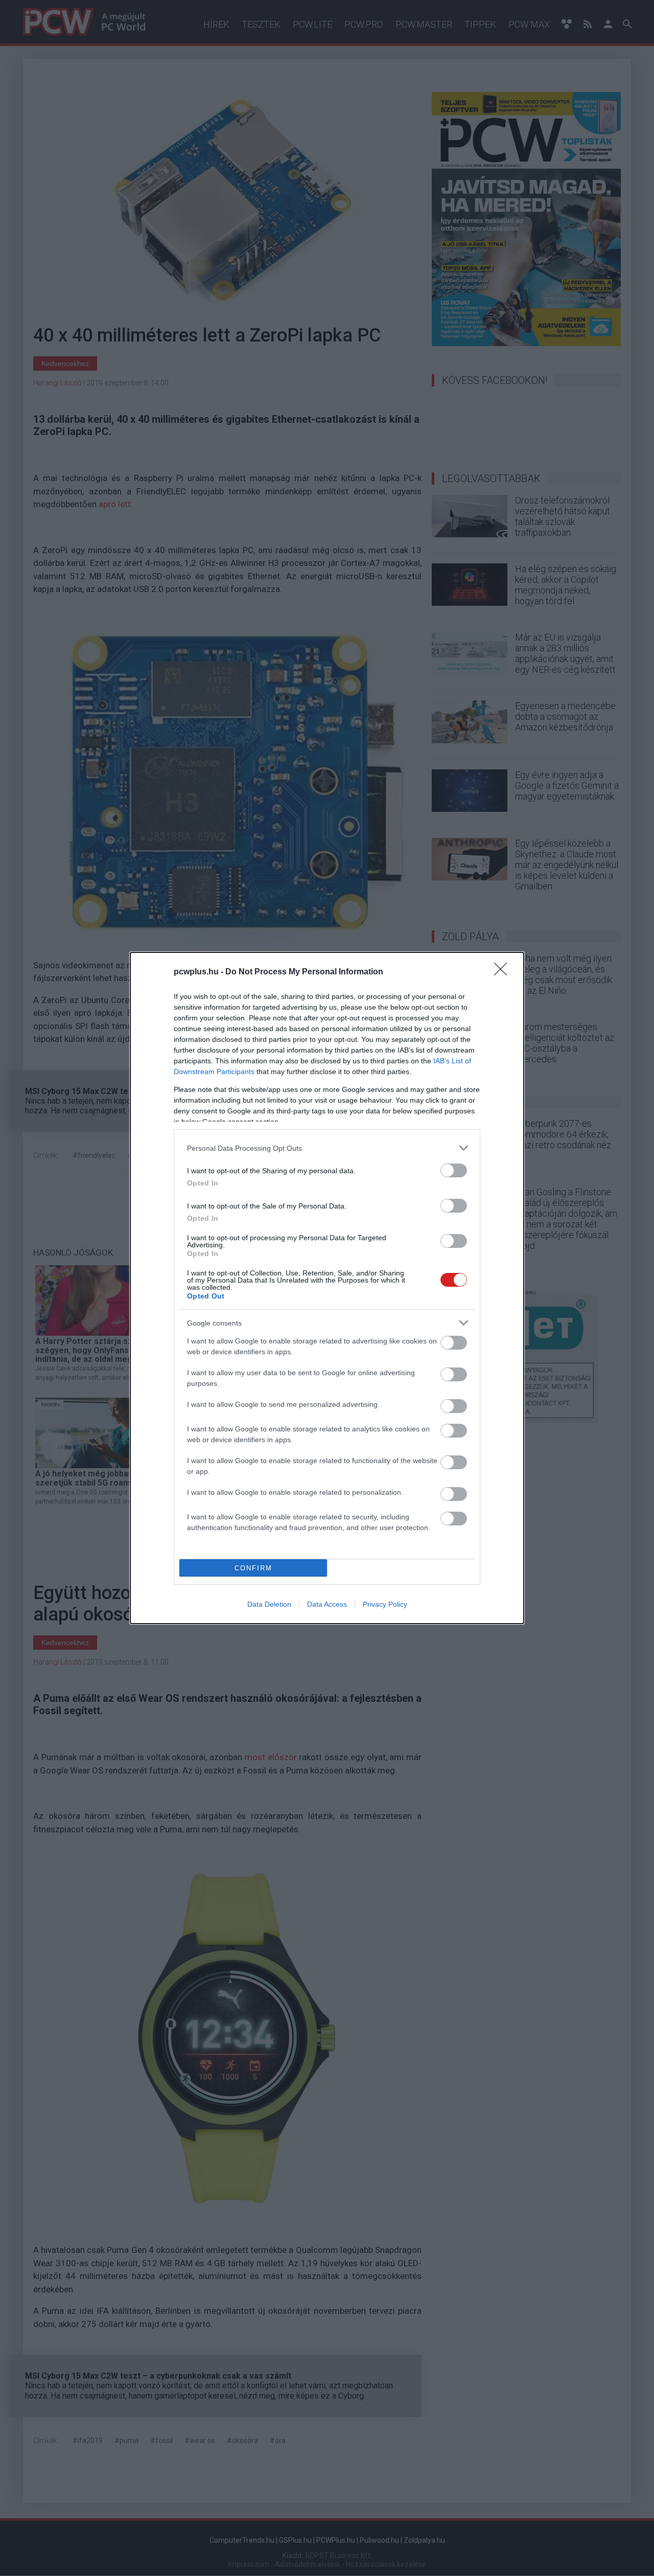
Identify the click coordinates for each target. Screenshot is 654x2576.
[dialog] (327, 1288)
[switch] (454, 1170)
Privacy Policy (385, 1604)
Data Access (327, 1604)
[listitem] (327, 1148)
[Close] (504, 972)
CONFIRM (253, 1568)
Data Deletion (269, 1604)
